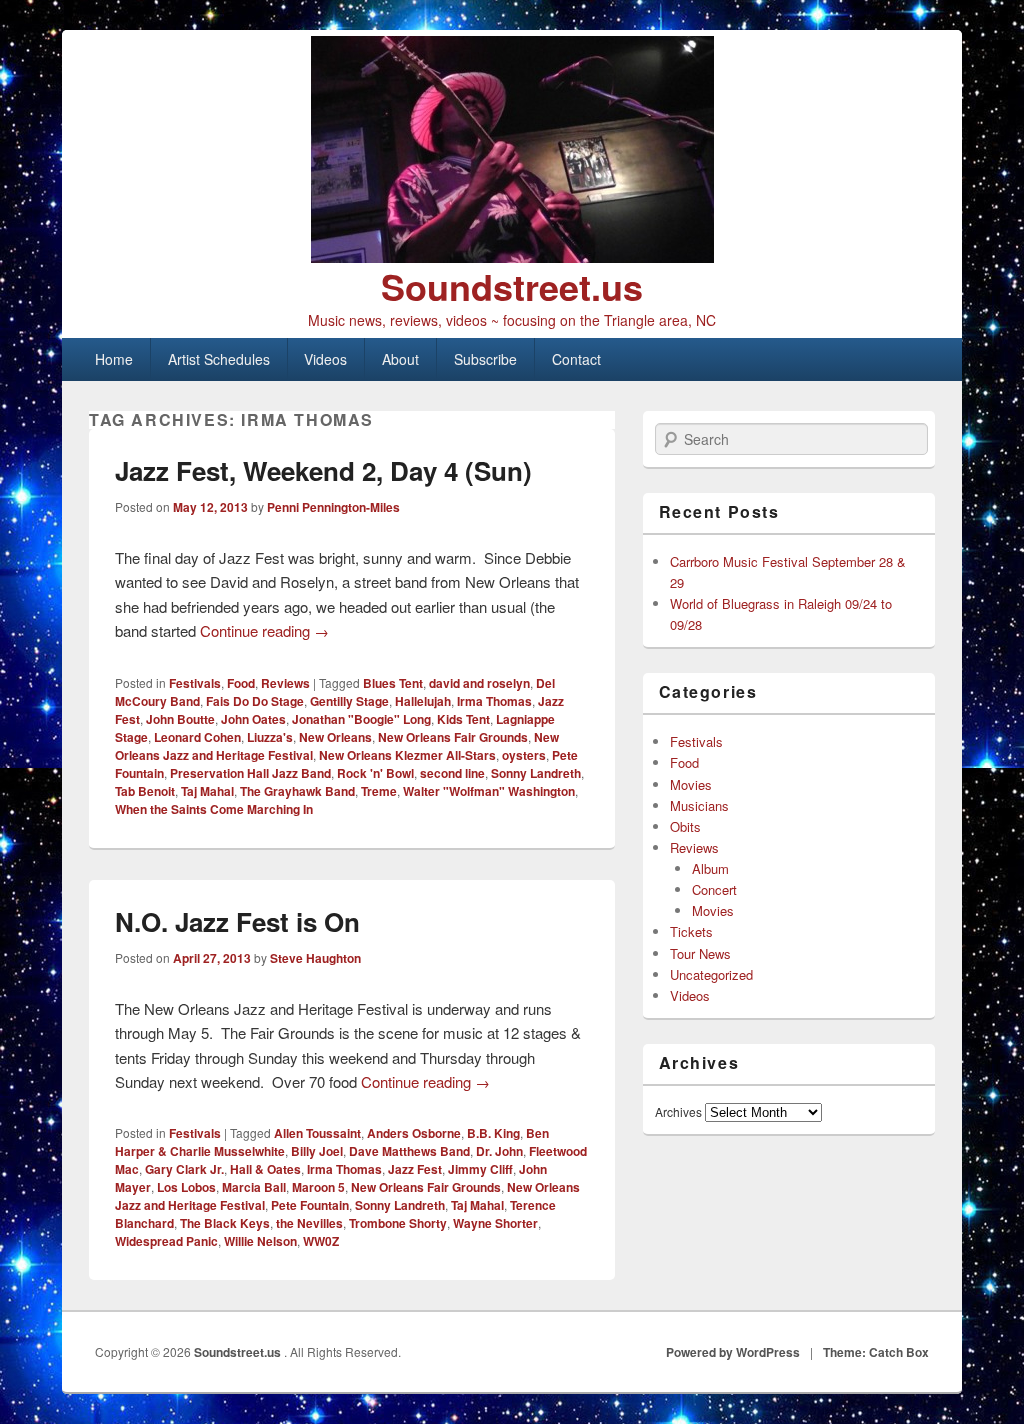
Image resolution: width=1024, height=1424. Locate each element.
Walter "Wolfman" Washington (489, 791)
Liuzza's (270, 737)
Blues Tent (393, 683)
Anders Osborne (414, 1133)
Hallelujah (423, 701)
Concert (714, 889)
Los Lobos (186, 1187)
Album (710, 868)
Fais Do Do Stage (255, 701)
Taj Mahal (207, 791)
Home (114, 359)
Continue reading (264, 630)
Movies (691, 784)
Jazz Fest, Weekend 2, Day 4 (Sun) (323, 470)
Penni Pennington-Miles (333, 507)
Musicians (699, 805)
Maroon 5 (318, 1187)
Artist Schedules (219, 359)
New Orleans (335, 737)
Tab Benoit (145, 791)
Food (241, 683)
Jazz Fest (415, 1169)
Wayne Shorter (495, 1223)
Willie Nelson (260, 1241)
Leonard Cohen (197, 737)
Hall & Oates (265, 1169)
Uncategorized (711, 974)
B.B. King (493, 1133)
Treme (379, 791)
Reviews (285, 683)
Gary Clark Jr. (184, 1169)
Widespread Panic (166, 1241)
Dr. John (499, 1151)
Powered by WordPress (733, 1352)
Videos (325, 359)
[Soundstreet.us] (512, 149)
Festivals (195, 683)
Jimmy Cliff (480, 1169)
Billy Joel (317, 1151)
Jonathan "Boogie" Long (361, 719)
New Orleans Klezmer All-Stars (407, 755)
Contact (576, 359)
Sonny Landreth (536, 773)
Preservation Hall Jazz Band (250, 773)
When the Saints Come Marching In (214, 809)
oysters (524, 755)
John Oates (253, 719)
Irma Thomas (494, 701)
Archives (678, 1111)
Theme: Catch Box (876, 1352)
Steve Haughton (315, 958)
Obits (685, 826)
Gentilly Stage (349, 701)
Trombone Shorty (398, 1223)
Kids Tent (463, 719)
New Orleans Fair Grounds (453, 737)
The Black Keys (225, 1223)
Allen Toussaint (317, 1133)
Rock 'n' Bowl (375, 773)
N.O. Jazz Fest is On (237, 921)
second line (452, 773)
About (400, 359)
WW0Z (321, 1241)
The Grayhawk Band (297, 791)
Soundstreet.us (512, 286)
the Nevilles (309, 1223)
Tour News (700, 953)
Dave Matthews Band (409, 1151)
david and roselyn (479, 683)
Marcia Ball (254, 1187)
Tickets (691, 931)
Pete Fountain (310, 1205)
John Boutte (180, 719)
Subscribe (485, 359)
